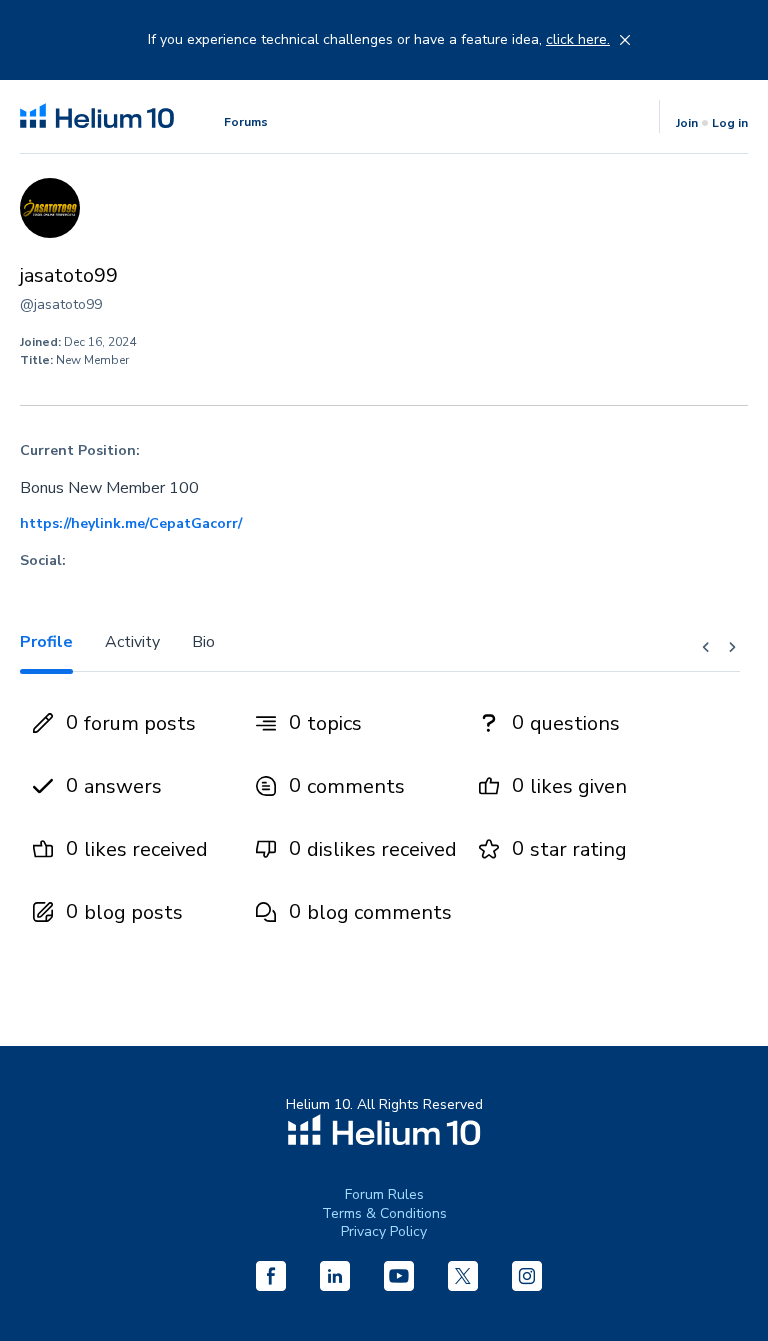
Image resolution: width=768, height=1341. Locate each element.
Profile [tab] (46, 642)
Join (687, 123)
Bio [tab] (203, 642)
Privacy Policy (384, 1231)
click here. (578, 40)
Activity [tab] (132, 642)
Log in (730, 123)
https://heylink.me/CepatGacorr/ (131, 524)
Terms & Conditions (384, 1213)
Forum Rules (384, 1194)
